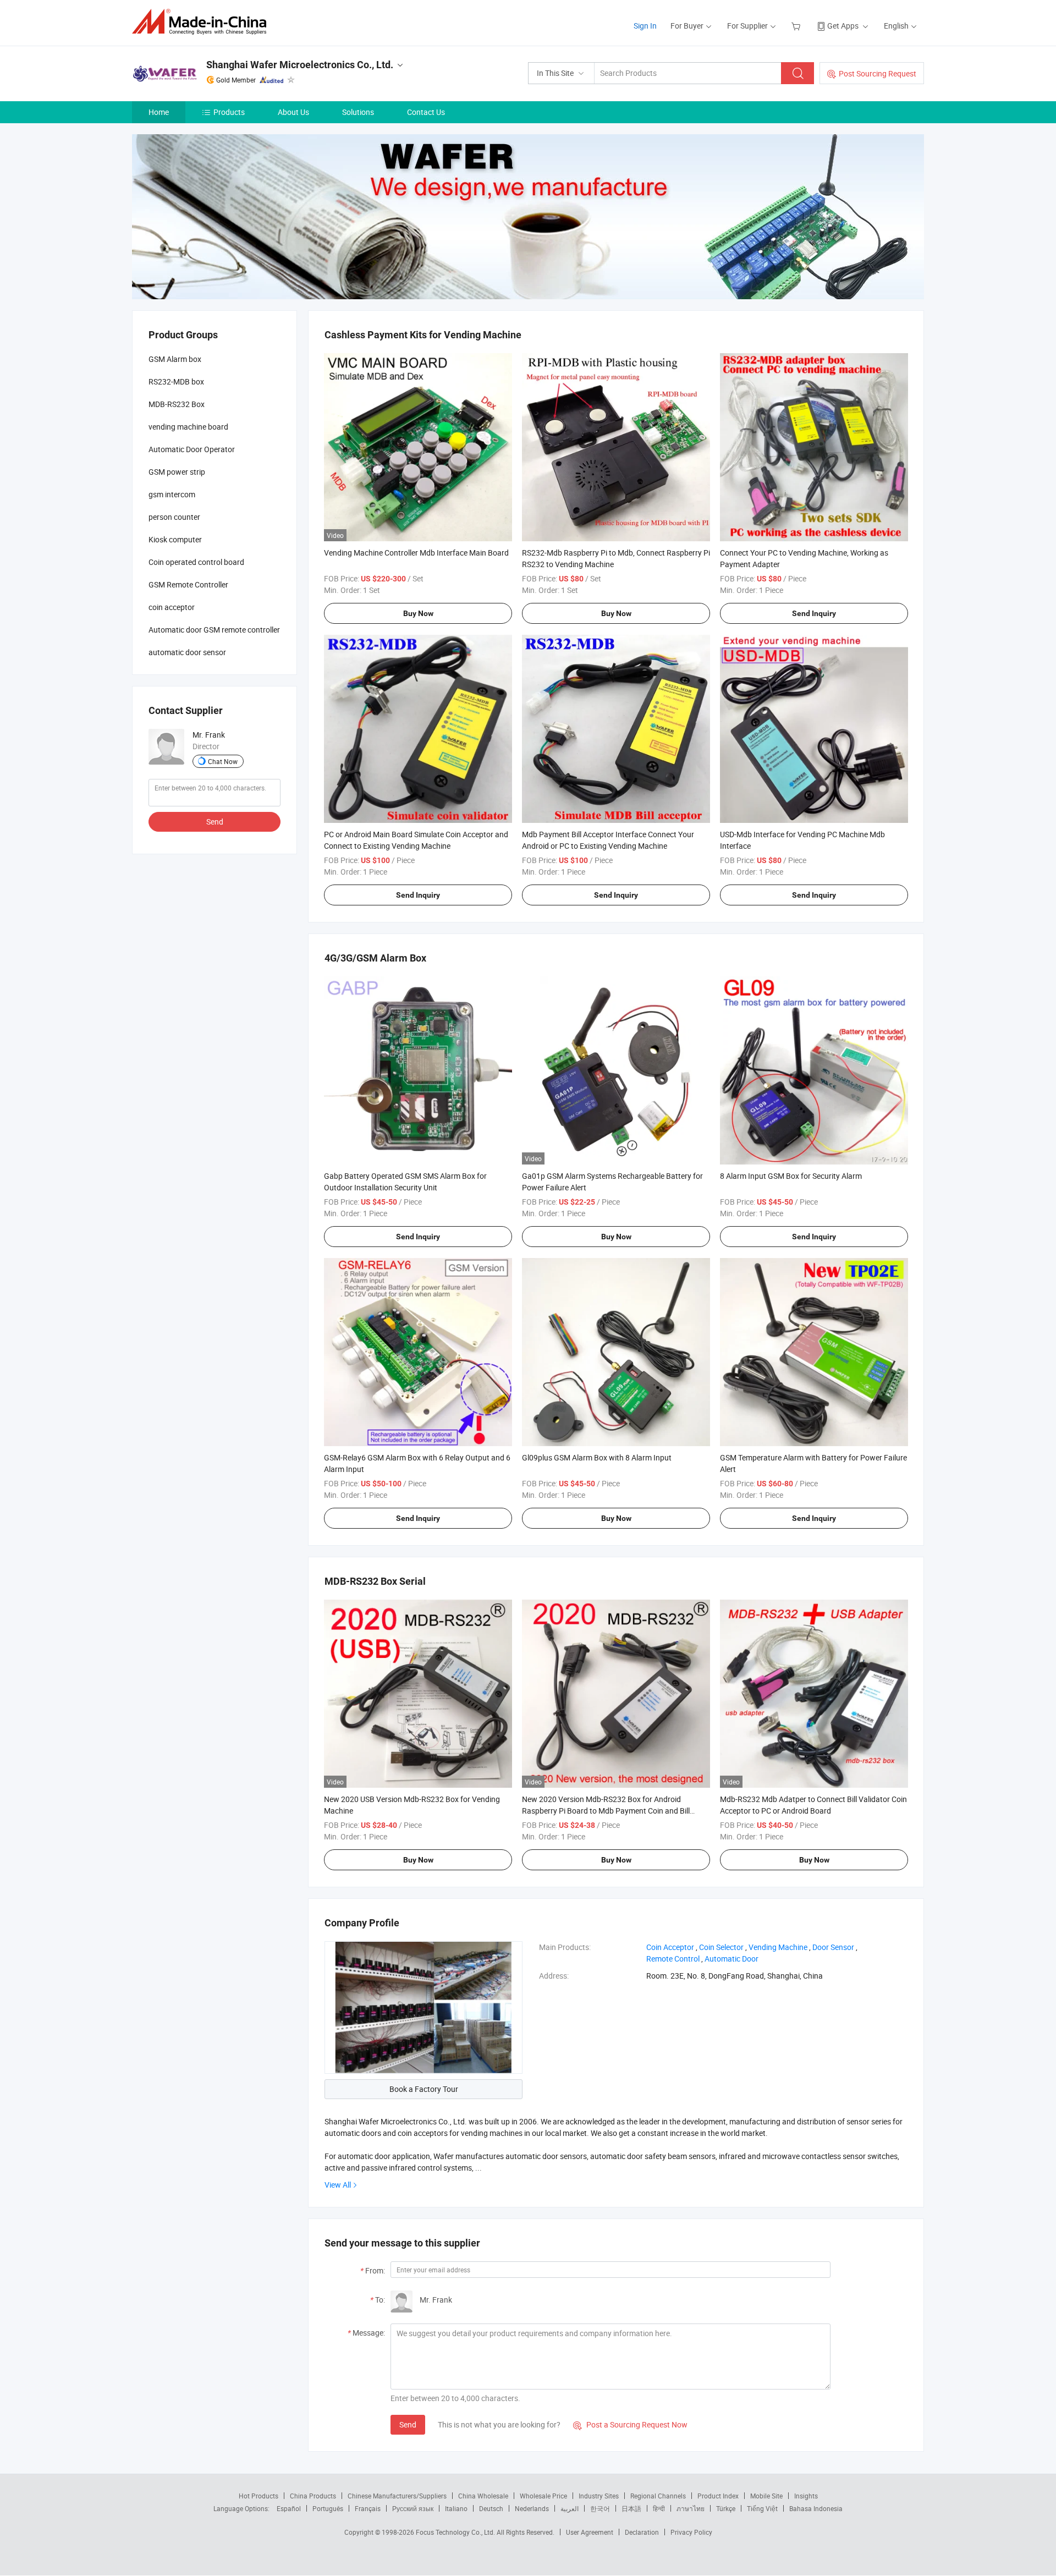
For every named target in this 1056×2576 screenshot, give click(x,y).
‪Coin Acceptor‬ (670, 1947)
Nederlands (532, 2508)
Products (229, 112)
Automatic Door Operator (192, 449)
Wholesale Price (543, 2496)
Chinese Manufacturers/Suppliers (397, 2496)
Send (408, 2424)
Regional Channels (658, 2496)
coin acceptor (172, 607)
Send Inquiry (814, 613)
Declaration (642, 2532)
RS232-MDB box (176, 381)
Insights (806, 2496)
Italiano (456, 2508)
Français (368, 2508)
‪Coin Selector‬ (721, 1947)
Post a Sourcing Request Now (630, 2424)
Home (159, 112)
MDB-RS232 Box (177, 404)
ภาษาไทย (691, 2508)
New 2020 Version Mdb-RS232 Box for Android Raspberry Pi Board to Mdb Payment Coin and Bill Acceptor (606, 1811)
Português (328, 2508)
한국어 (600, 2508)
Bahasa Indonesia (816, 2508)
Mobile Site (766, 2496)
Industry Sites (599, 2496)
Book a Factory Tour (424, 2089)
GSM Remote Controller (188, 584)
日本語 (631, 2508)
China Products (313, 2496)
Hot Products (258, 2496)
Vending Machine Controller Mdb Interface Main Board (416, 553)
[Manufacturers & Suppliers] (203, 22)
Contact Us (426, 112)
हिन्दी (659, 2508)
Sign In (645, 26)
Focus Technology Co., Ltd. (456, 2532)
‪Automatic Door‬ (732, 1959)
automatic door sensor (187, 652)
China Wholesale (483, 2496)
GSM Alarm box (175, 359)
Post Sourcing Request (878, 73)
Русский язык (413, 2508)
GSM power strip (177, 472)
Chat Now (223, 761)
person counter (174, 517)
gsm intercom (172, 494)
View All (338, 2185)
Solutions (358, 112)
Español (289, 2508)
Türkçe (726, 2508)
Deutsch (491, 2508)
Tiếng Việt (762, 2508)
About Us (293, 112)
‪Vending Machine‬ (778, 1947)
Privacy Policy (691, 2532)
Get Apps (843, 26)
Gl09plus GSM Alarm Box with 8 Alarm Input (597, 1457)
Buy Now (418, 613)
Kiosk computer (175, 539)
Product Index (718, 2496)
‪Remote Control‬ (673, 1959)
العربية (570, 2508)
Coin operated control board (196, 562)
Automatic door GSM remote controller (214, 630)
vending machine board (188, 427)
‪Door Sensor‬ (833, 1947)
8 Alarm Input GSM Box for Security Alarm (791, 1176)
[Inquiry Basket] (797, 26)
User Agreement (590, 2532)
